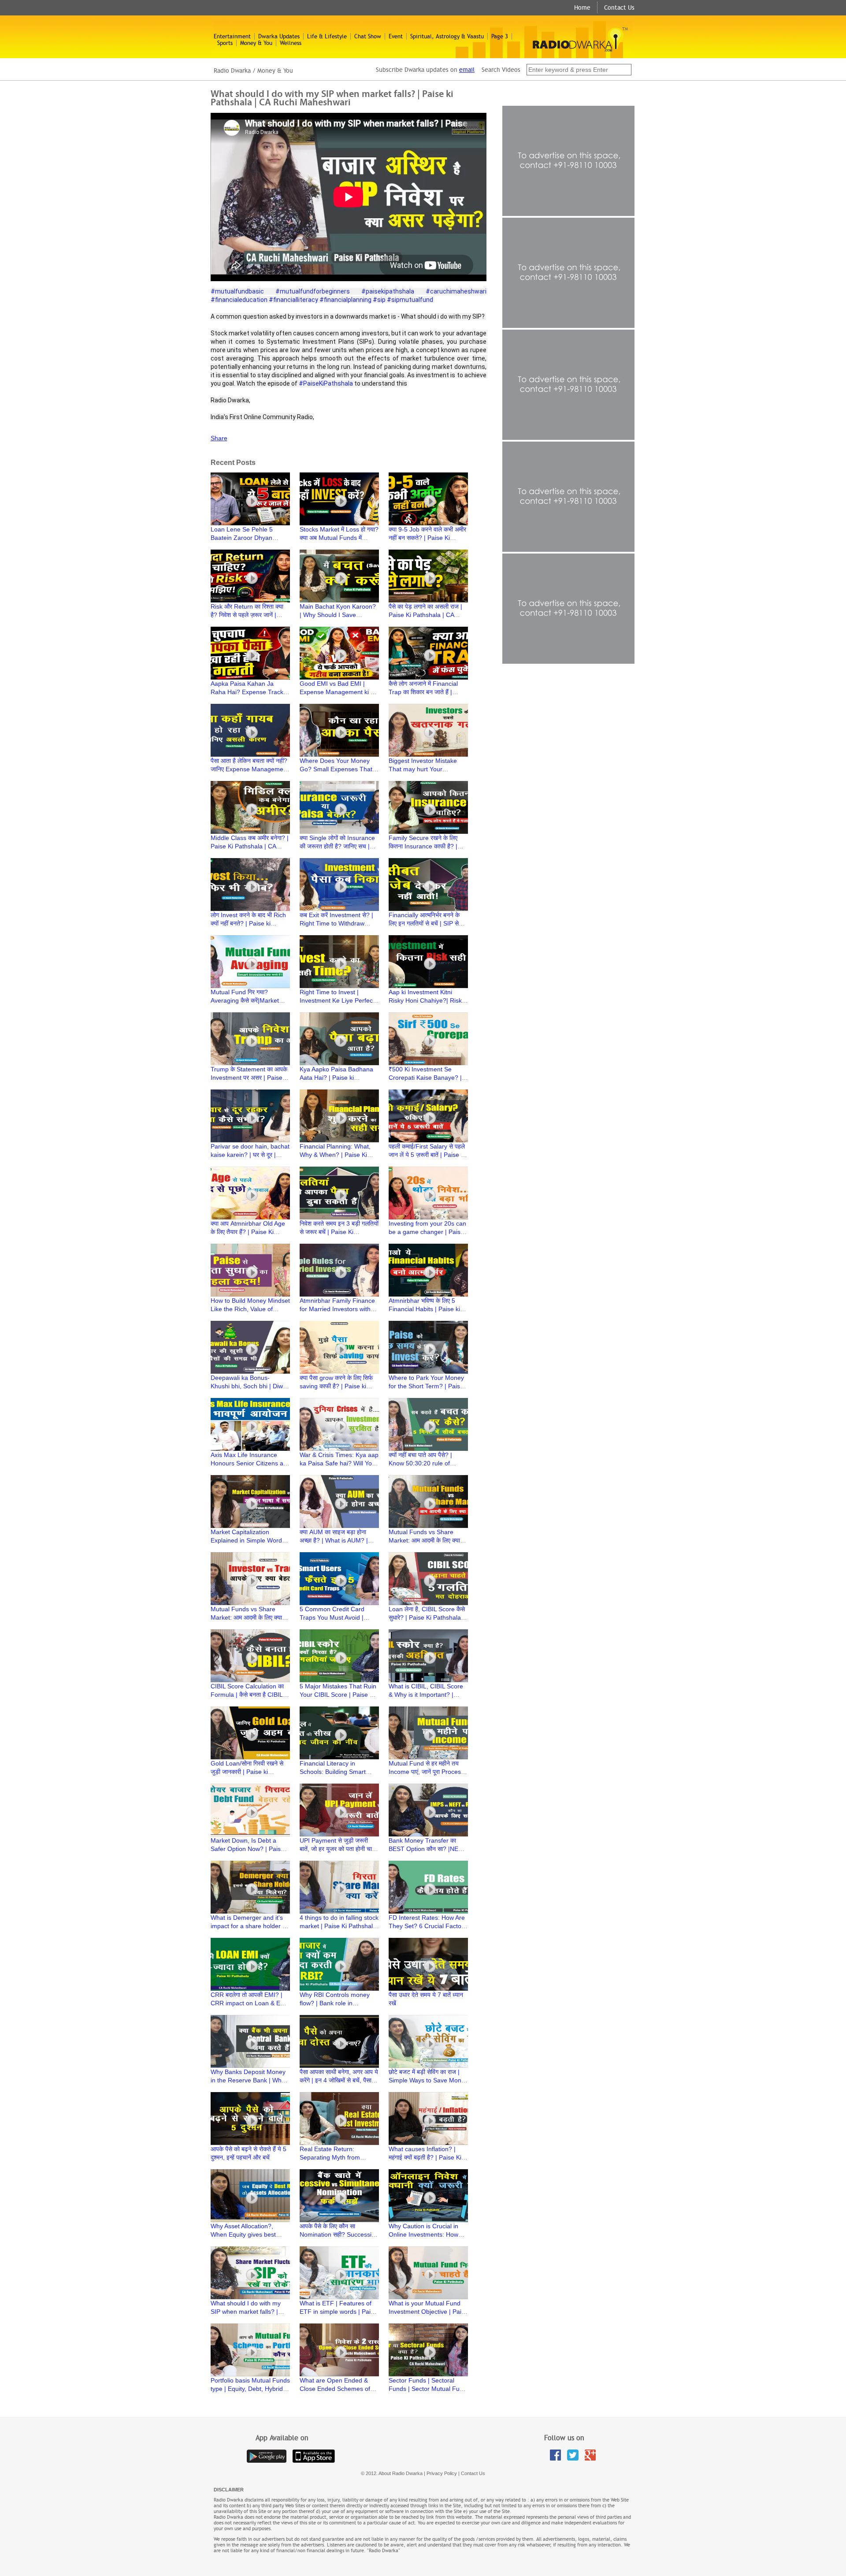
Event (396, 36)
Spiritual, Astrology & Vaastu (447, 36)
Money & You (256, 43)
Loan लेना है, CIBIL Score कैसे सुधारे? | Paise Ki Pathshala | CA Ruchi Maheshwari (427, 1617)
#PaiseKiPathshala (326, 383)
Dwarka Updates (279, 36)
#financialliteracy (293, 300)
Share (219, 438)
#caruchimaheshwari (456, 291)
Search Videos (502, 70)
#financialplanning (345, 300)
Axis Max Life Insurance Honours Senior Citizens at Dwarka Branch (248, 1463)
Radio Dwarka (232, 71)
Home (582, 7)
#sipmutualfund (410, 300)
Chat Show (368, 36)
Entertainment (232, 36)
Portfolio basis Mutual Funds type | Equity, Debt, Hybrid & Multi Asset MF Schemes (250, 2389)
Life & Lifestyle (327, 36)
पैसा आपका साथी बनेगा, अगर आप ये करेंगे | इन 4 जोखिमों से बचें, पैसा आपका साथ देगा (339, 2080)
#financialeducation (239, 300)
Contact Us (619, 7)
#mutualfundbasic (237, 291)
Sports (225, 43)
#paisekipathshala (388, 291)
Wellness (291, 43)
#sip (379, 300)
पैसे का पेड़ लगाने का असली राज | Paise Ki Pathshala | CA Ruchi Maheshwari (425, 615)
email (467, 70)
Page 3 (500, 36)
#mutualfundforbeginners (313, 291)
